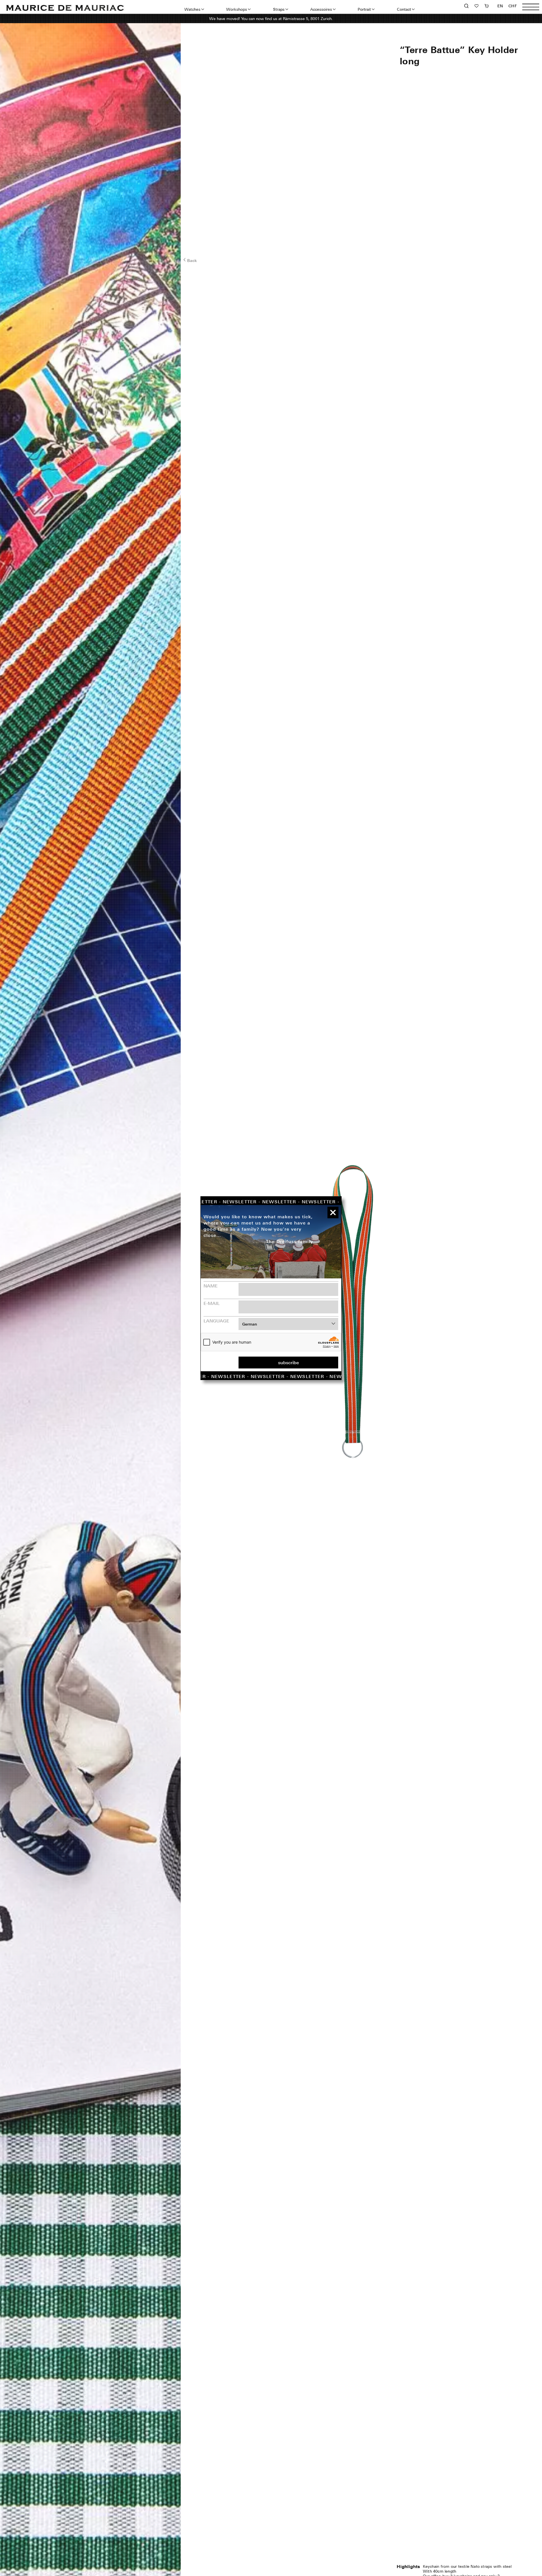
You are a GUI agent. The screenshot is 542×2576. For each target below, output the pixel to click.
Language (216, 1321)
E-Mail (212, 1303)
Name (211, 1286)
